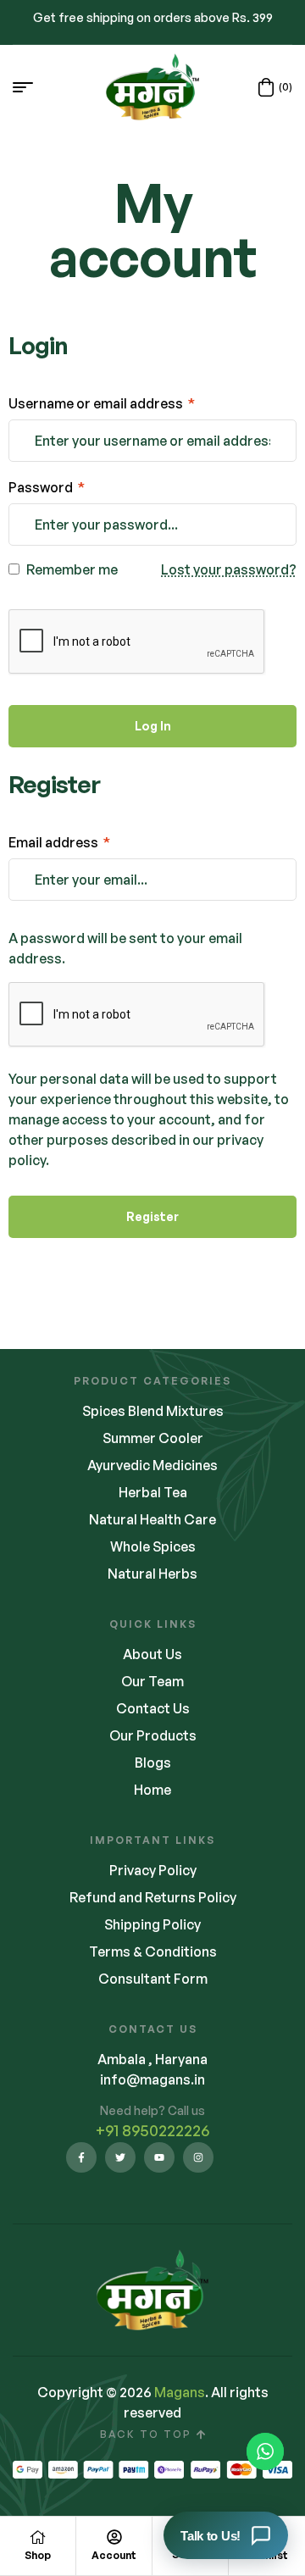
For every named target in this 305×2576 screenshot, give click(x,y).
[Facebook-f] (81, 2157)
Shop (38, 2555)
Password (47, 487)
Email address (59, 842)
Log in (153, 726)
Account (114, 2555)
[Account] (114, 2537)
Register (152, 1216)
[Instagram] (198, 2157)
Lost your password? (229, 569)
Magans (180, 2392)
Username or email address (102, 403)
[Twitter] (120, 2157)
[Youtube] (159, 2157)
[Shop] (38, 2537)
